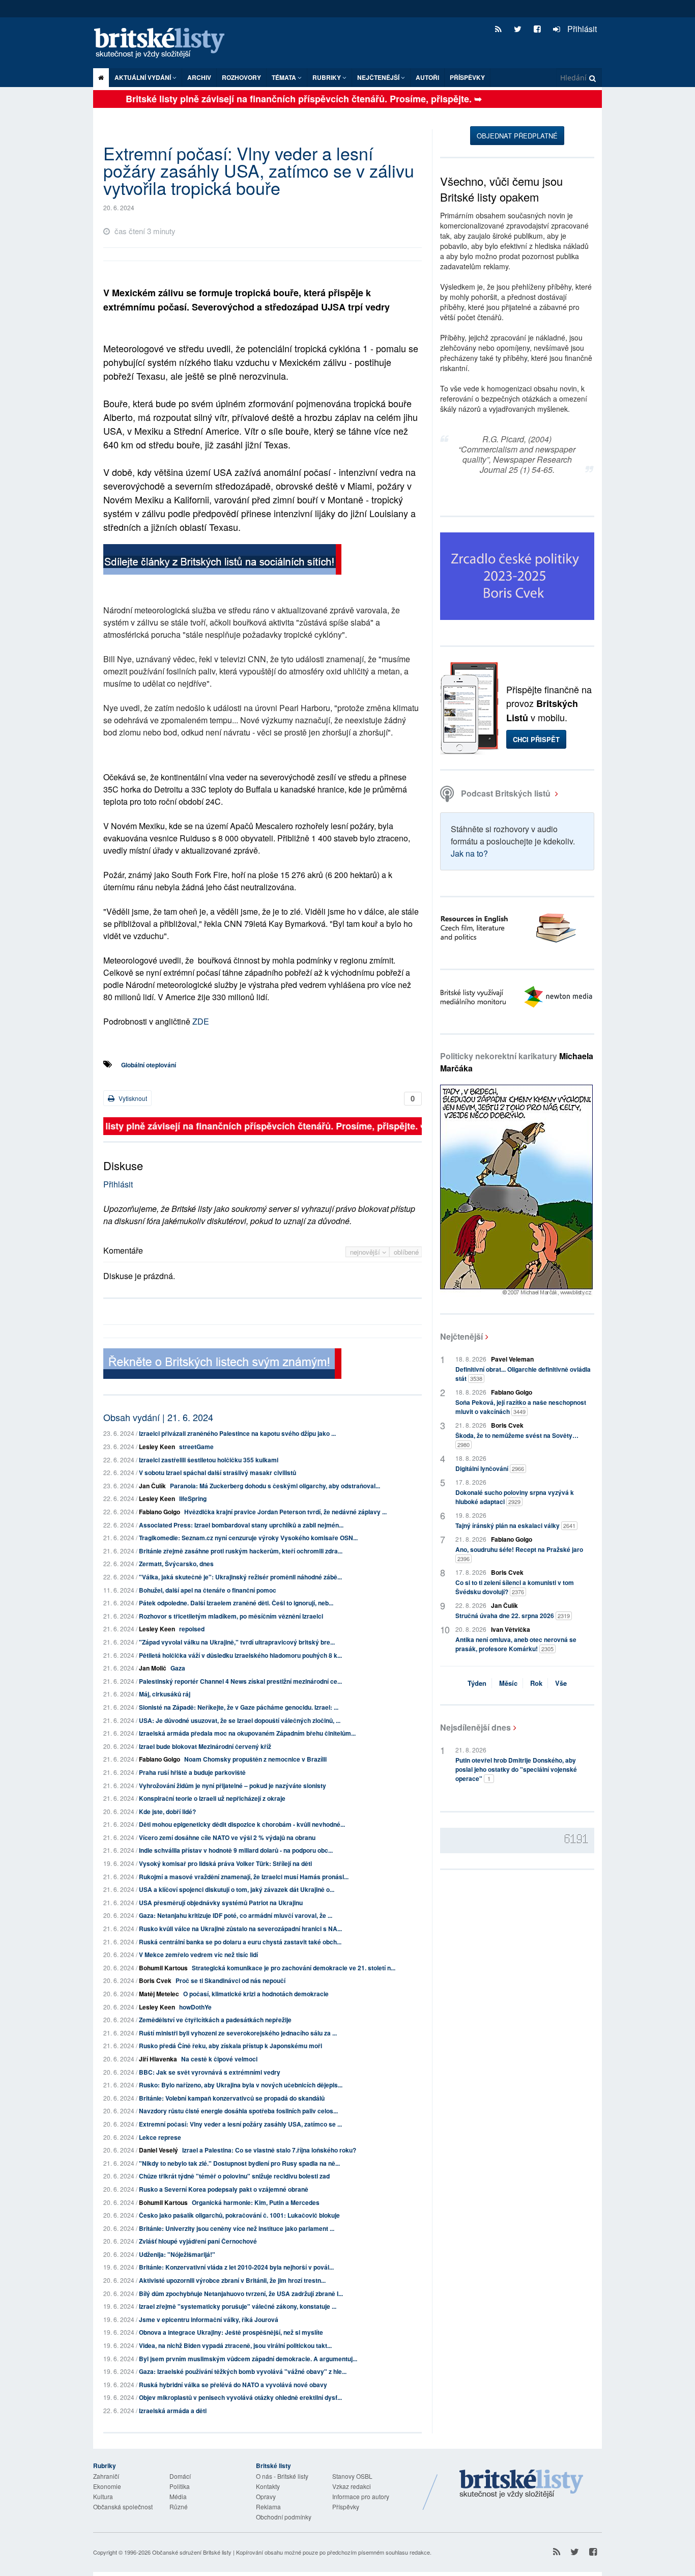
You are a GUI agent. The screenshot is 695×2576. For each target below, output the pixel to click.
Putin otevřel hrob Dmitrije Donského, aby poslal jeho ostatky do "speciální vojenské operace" (516, 1769)
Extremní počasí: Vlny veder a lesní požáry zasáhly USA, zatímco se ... (240, 2124)
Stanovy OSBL (352, 2476)
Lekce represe (160, 2137)
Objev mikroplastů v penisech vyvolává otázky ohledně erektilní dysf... (240, 2397)
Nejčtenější (461, 1336)
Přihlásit (581, 29)
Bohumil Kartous (163, 1968)
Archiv (199, 77)
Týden (477, 1683)
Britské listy (164, 44)
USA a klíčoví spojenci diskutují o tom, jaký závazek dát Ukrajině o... (237, 1889)
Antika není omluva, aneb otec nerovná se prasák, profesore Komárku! (516, 1644)
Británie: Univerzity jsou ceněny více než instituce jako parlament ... (237, 2228)
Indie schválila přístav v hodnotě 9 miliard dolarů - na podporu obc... (236, 1850)
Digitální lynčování (490, 1468)
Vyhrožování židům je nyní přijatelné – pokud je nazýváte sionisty (233, 1786)
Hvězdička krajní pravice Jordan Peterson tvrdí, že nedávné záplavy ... (285, 1512)
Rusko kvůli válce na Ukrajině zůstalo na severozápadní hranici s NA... (240, 1929)
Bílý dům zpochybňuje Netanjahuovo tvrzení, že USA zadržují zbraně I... (241, 2294)
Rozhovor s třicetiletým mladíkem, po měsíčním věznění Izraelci (231, 1616)
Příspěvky (467, 77)
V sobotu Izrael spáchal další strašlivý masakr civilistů (218, 1473)
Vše (561, 1683)
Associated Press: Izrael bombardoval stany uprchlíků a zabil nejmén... (241, 1525)
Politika (180, 2486)
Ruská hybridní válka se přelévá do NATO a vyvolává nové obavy (233, 2385)
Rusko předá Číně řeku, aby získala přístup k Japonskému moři (230, 2046)
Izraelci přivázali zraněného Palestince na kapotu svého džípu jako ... (237, 1433)
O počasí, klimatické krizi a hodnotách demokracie (256, 1994)
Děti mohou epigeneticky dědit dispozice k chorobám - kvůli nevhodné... (242, 1824)
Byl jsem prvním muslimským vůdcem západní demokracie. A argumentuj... (248, 2359)
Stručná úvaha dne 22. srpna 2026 (513, 1616)
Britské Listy (522, 2484)
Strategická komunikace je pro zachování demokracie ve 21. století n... (294, 1968)
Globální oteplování (149, 1065)
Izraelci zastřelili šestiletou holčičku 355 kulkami (209, 1460)
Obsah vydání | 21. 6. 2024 (158, 1417)
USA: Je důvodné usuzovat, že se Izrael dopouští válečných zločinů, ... (240, 1720)
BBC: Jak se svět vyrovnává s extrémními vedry (210, 2072)
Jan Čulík (152, 1486)
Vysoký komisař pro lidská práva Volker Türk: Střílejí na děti (225, 1863)
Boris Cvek (155, 1980)
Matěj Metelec (159, 1994)
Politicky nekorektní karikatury (517, 1062)
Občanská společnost (123, 2507)
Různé (179, 2507)
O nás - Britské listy (282, 2476)
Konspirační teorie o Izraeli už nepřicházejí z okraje (212, 1798)
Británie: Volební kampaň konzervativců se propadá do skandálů (232, 2098)
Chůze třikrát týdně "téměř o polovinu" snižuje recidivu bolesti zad (234, 2176)
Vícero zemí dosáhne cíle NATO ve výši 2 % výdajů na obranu (227, 1837)
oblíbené (406, 1252)
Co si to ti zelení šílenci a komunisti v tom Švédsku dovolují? (515, 1587)
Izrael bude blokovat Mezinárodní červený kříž (205, 1746)
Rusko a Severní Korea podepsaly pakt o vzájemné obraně (224, 2189)
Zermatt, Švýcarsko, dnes (176, 1564)
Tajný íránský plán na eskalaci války (515, 1525)
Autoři (427, 77)
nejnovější (366, 1252)
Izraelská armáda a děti (173, 2411)
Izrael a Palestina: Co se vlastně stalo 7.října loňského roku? (269, 2150)
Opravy (266, 2496)
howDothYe (195, 2007)
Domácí (180, 2476)
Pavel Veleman (512, 1359)
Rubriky (327, 77)
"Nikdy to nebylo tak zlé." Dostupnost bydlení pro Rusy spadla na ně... (239, 2163)
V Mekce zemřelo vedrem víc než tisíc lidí (198, 1955)
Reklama (268, 2507)
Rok (536, 1683)
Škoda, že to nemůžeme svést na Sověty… (517, 1440)
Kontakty (268, 2486)
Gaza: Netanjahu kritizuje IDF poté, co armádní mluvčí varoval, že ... (236, 1915)
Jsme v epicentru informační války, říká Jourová (209, 2319)
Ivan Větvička (511, 1629)
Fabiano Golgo (160, 1512)
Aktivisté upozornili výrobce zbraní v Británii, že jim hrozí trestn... (232, 2280)
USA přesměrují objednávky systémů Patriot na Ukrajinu (221, 1903)
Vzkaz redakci (352, 2486)
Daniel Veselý (158, 2150)
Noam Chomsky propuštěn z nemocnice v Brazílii (255, 1759)
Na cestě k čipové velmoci (219, 2059)
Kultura (103, 2496)
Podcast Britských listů (506, 793)
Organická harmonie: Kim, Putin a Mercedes (256, 2202)
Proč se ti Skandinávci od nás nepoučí (230, 1980)
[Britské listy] (222, 561)
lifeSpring (193, 1498)
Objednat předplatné (517, 136)
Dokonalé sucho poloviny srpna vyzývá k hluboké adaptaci (515, 1497)
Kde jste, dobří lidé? (167, 1811)
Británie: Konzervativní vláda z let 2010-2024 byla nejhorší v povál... (236, 2267)
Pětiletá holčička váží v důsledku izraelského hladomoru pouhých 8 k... (240, 1655)
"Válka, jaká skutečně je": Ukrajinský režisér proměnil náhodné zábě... (240, 1577)
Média (178, 2496)
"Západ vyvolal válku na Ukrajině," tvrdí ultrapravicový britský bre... (237, 1642)
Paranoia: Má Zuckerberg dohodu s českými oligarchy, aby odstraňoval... (275, 1486)
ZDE (201, 1021)
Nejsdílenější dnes (475, 1727)
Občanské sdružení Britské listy (192, 2552)
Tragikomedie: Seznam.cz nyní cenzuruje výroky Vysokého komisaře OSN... (248, 1538)
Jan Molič (153, 1668)
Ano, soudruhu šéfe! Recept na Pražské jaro (519, 1554)
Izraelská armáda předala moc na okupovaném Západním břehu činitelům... (247, 1733)
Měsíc (508, 1683)
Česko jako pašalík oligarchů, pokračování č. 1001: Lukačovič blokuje (239, 2215)
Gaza (178, 1668)
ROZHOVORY (241, 77)
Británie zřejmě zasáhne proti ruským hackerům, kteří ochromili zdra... (241, 1551)
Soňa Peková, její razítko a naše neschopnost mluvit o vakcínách (521, 1407)
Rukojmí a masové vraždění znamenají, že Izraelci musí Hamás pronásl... (244, 1877)
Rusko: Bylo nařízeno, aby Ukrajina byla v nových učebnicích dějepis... (241, 2085)
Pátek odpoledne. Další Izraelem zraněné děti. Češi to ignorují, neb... (236, 1603)
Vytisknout (132, 1098)
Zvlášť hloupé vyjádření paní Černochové (198, 2241)
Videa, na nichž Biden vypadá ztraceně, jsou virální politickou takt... (235, 2345)
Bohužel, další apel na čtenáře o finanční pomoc (208, 1590)
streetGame (196, 1447)
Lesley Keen (157, 1447)
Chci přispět (536, 739)
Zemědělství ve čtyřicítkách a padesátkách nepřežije (215, 2020)
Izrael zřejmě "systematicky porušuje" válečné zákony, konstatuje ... (238, 2306)
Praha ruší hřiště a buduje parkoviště (192, 1772)
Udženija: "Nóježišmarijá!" (177, 2254)
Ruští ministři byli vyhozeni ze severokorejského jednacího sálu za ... (238, 2033)
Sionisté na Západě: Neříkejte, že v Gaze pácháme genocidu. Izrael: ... (239, 1707)
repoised (192, 1629)
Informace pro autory (361, 2496)
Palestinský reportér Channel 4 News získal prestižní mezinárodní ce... (240, 1681)
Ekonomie (107, 2486)
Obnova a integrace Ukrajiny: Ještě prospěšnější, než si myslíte (231, 2332)
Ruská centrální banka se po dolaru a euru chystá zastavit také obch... (240, 1942)
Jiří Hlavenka (158, 2059)
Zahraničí (106, 2476)
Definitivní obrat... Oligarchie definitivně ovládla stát (523, 1374)
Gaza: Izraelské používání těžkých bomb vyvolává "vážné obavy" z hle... (243, 2371)
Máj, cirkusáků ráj (165, 1694)
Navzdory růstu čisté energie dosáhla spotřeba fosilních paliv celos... (238, 2111)
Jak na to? (469, 853)
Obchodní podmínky (284, 2517)
